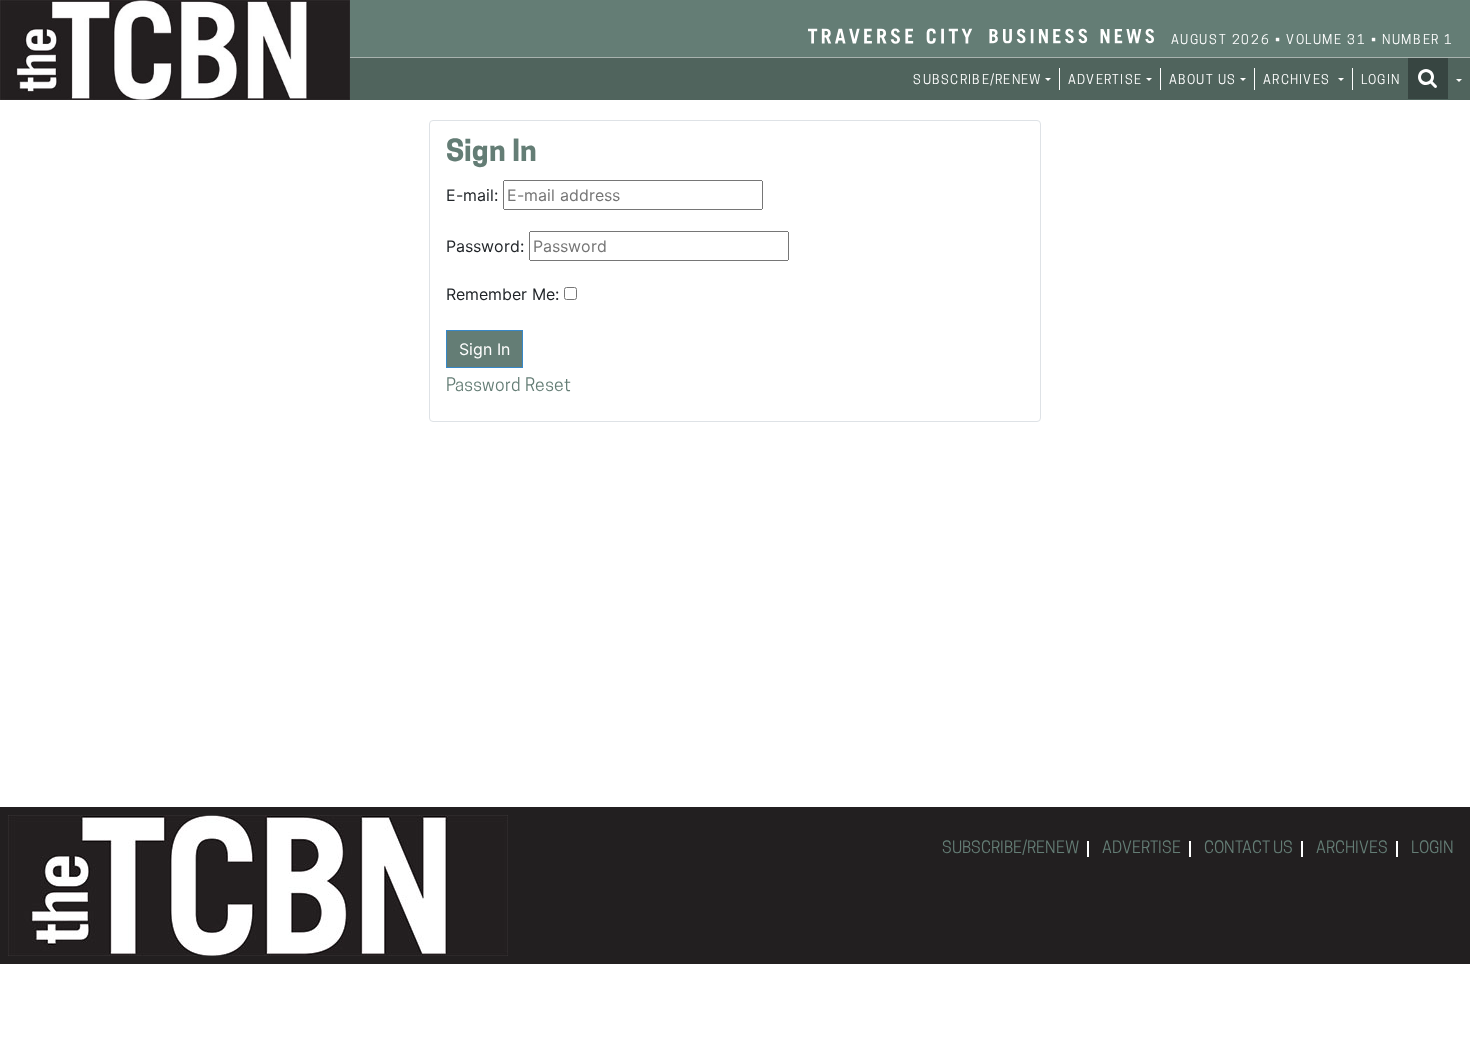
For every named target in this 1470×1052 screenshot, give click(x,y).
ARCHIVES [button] (1299, 80)
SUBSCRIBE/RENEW (1010, 849)
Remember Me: (502, 294)
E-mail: (472, 195)
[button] (1435, 78)
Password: (485, 246)
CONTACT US (1248, 849)
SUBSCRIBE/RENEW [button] (977, 80)
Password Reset (508, 386)
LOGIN (1380, 80)
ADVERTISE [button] (1105, 80)
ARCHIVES (1352, 849)
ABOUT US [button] (1203, 80)
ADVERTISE (1141, 849)
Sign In (484, 349)
